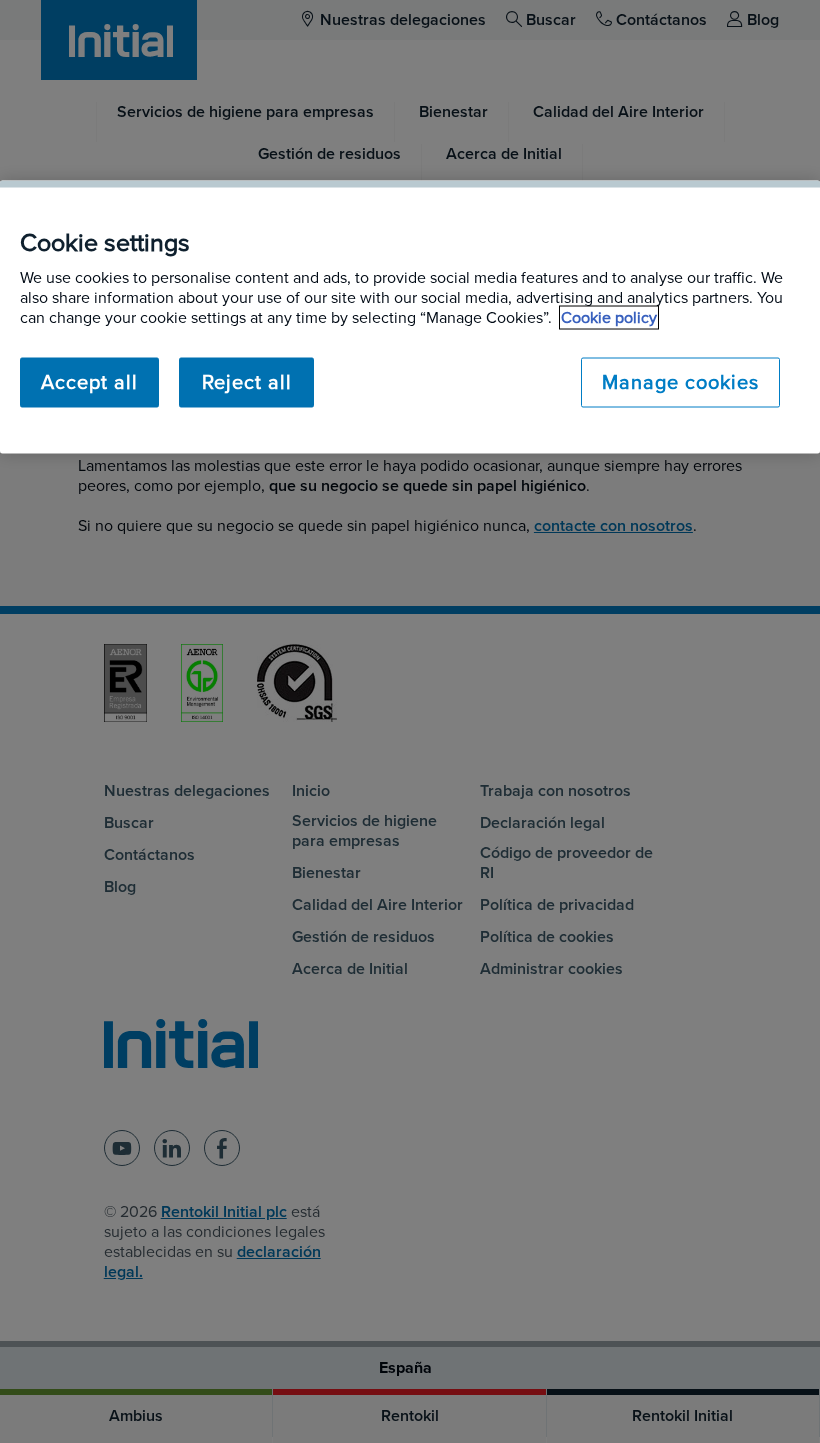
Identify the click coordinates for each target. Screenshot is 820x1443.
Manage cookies (680, 383)
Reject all (247, 383)
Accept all (89, 383)
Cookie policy (609, 318)
